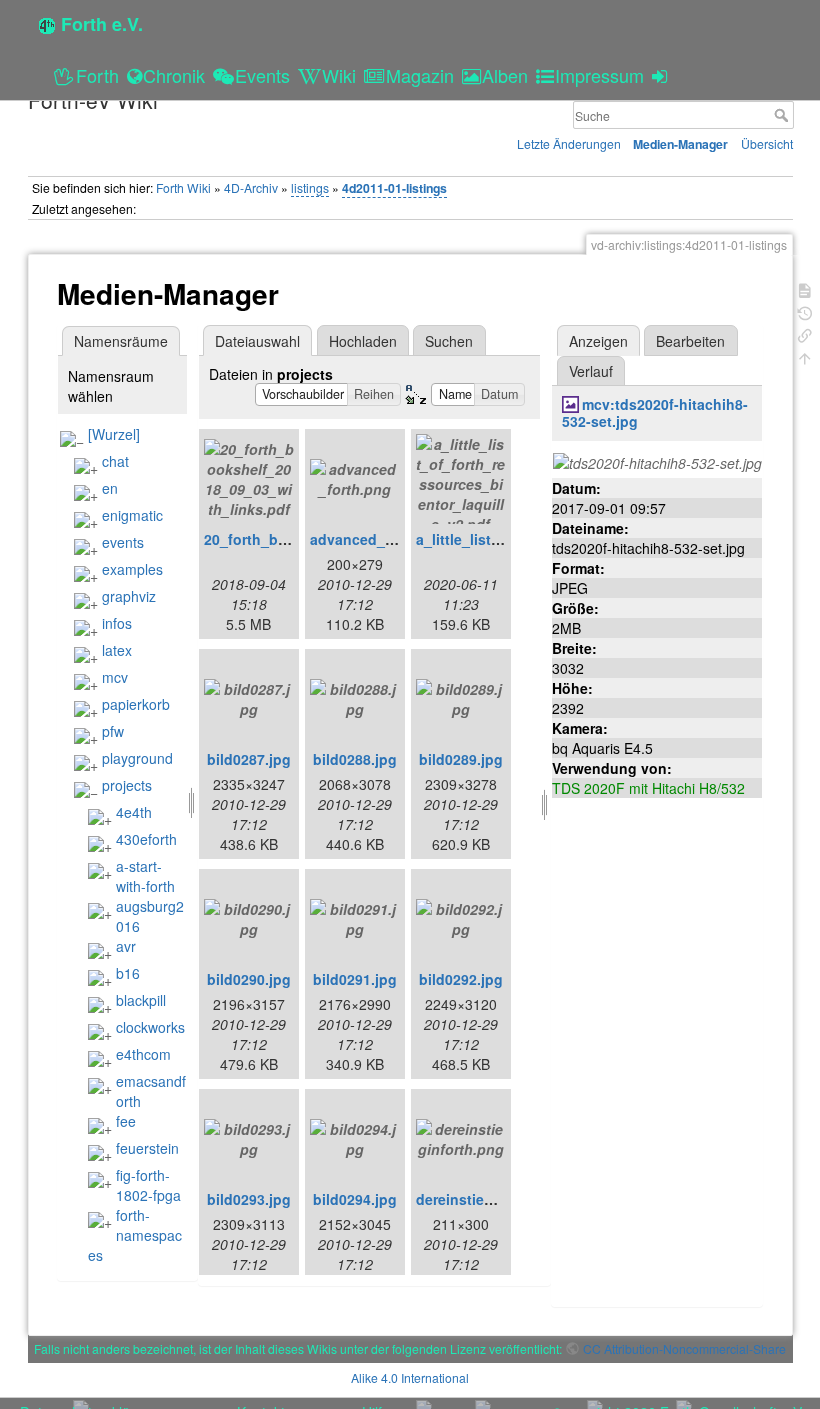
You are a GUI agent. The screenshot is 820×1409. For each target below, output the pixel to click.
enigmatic (132, 515)
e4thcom (143, 1054)
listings (310, 187)
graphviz (129, 596)
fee (126, 1121)
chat (115, 461)
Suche (783, 115)
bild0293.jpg (249, 1199)
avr (126, 946)
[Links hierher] (805, 333)
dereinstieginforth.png (493, 1199)
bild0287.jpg (249, 759)
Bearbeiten (690, 341)
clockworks (150, 1027)
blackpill (141, 1000)
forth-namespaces (135, 1235)
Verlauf (591, 371)
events (123, 542)
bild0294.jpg (355, 1199)
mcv (115, 677)
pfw (113, 731)
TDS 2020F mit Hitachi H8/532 (648, 788)
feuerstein (147, 1148)
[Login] (662, 75)
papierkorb (136, 704)
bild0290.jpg (249, 979)
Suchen (449, 341)
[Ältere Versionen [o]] (805, 311)
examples (132, 569)
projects (127, 785)
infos (117, 623)
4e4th (134, 812)
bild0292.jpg (461, 979)
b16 (128, 973)
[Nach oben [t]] (805, 356)
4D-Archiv (251, 187)
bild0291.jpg (355, 979)
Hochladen (363, 341)
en (110, 488)
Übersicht (767, 143)
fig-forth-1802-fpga (148, 1185)
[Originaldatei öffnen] (657, 461)
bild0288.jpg (355, 759)
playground (137, 758)
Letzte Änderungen (569, 143)
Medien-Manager (680, 144)
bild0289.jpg (461, 759)
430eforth (146, 839)
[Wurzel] (114, 434)
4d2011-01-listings (394, 188)
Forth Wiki (183, 187)
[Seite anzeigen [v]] (805, 288)
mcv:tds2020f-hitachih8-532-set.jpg (655, 412)
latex (117, 650)
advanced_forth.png (379, 539)
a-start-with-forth (145, 876)
